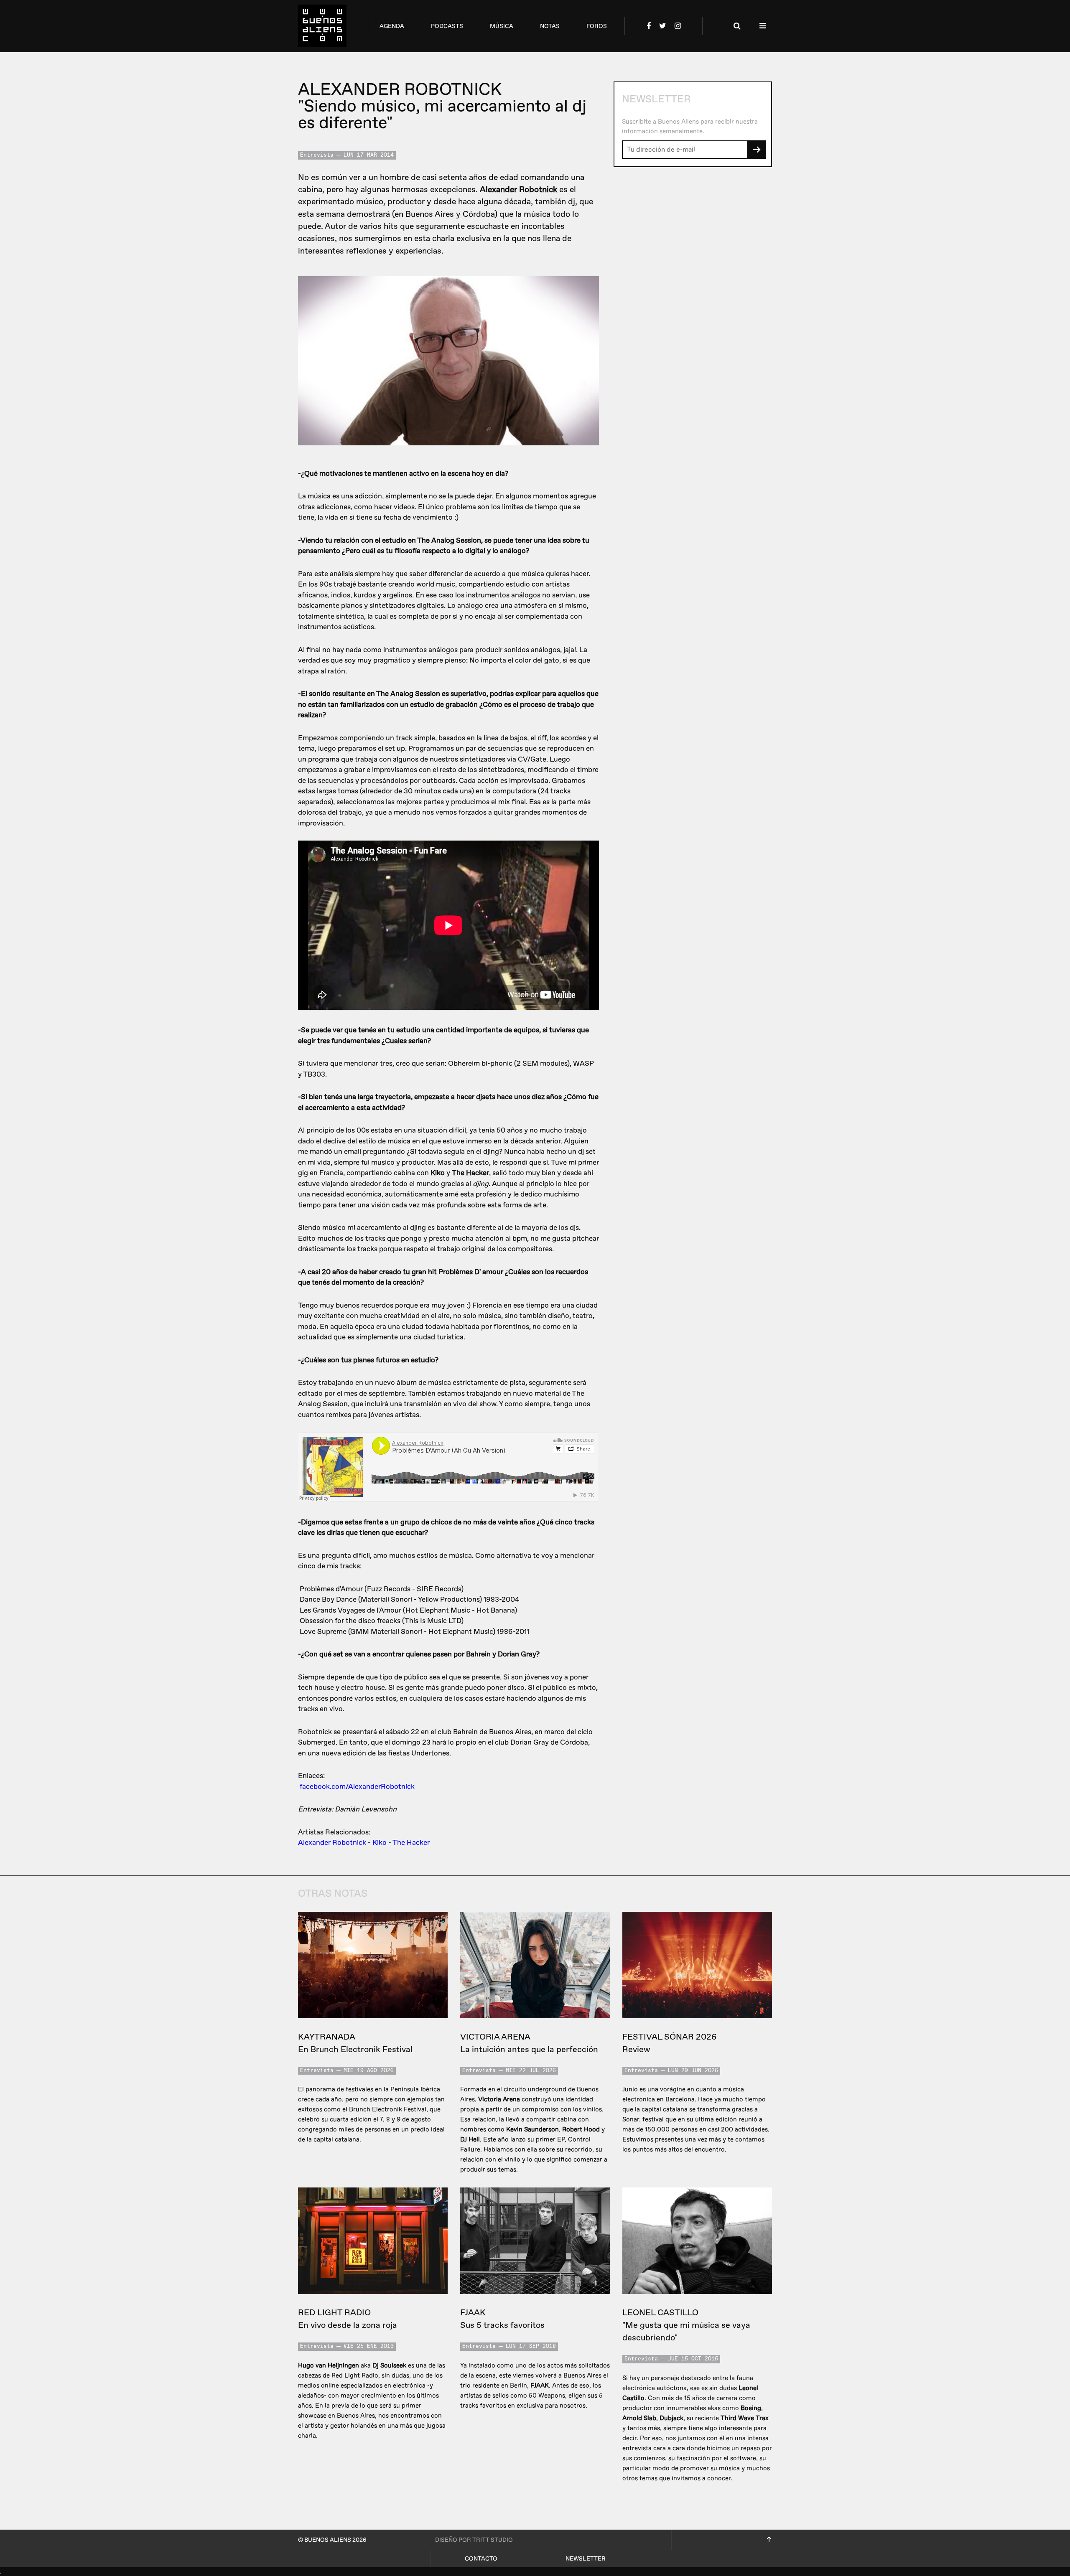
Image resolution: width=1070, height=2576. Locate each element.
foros (597, 26)
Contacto (481, 2559)
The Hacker (411, 1843)
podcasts (447, 26)
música (502, 26)
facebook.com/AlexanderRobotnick (357, 1787)
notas (550, 26)
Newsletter (586, 2559)
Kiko (380, 1843)
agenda (392, 26)
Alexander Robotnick (332, 1843)
